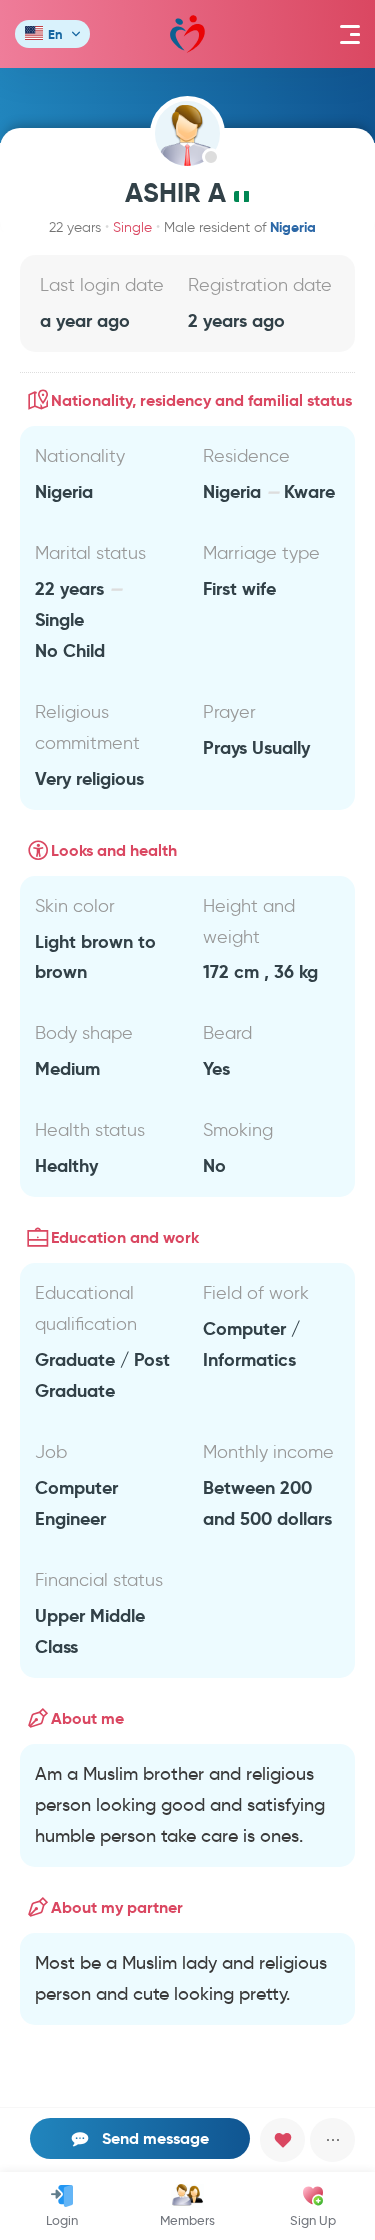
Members (187, 2220)
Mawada (187, 34)
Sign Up (313, 2220)
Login (62, 2220)
